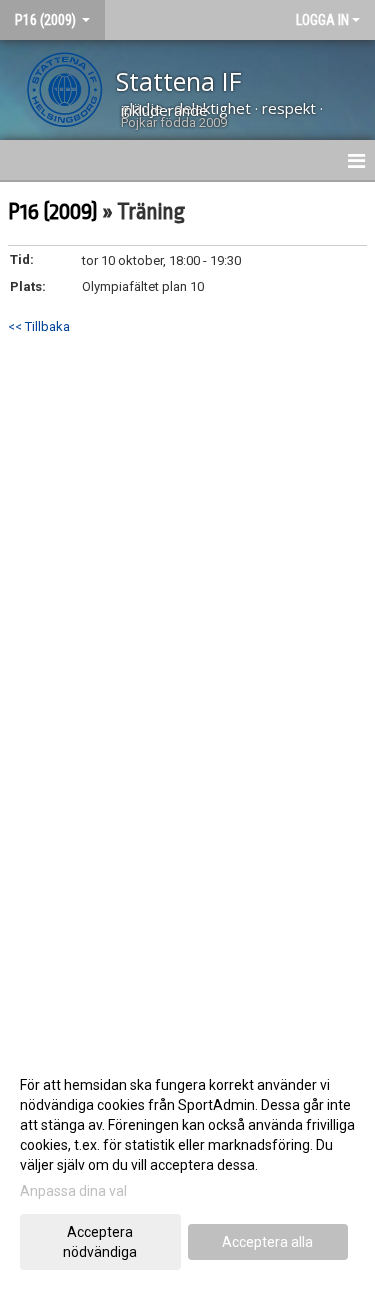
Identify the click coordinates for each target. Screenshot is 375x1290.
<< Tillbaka (39, 326)
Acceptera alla (267, 1242)
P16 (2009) (53, 212)
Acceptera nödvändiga (100, 1242)
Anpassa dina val (73, 1191)
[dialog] (187, 1167)
